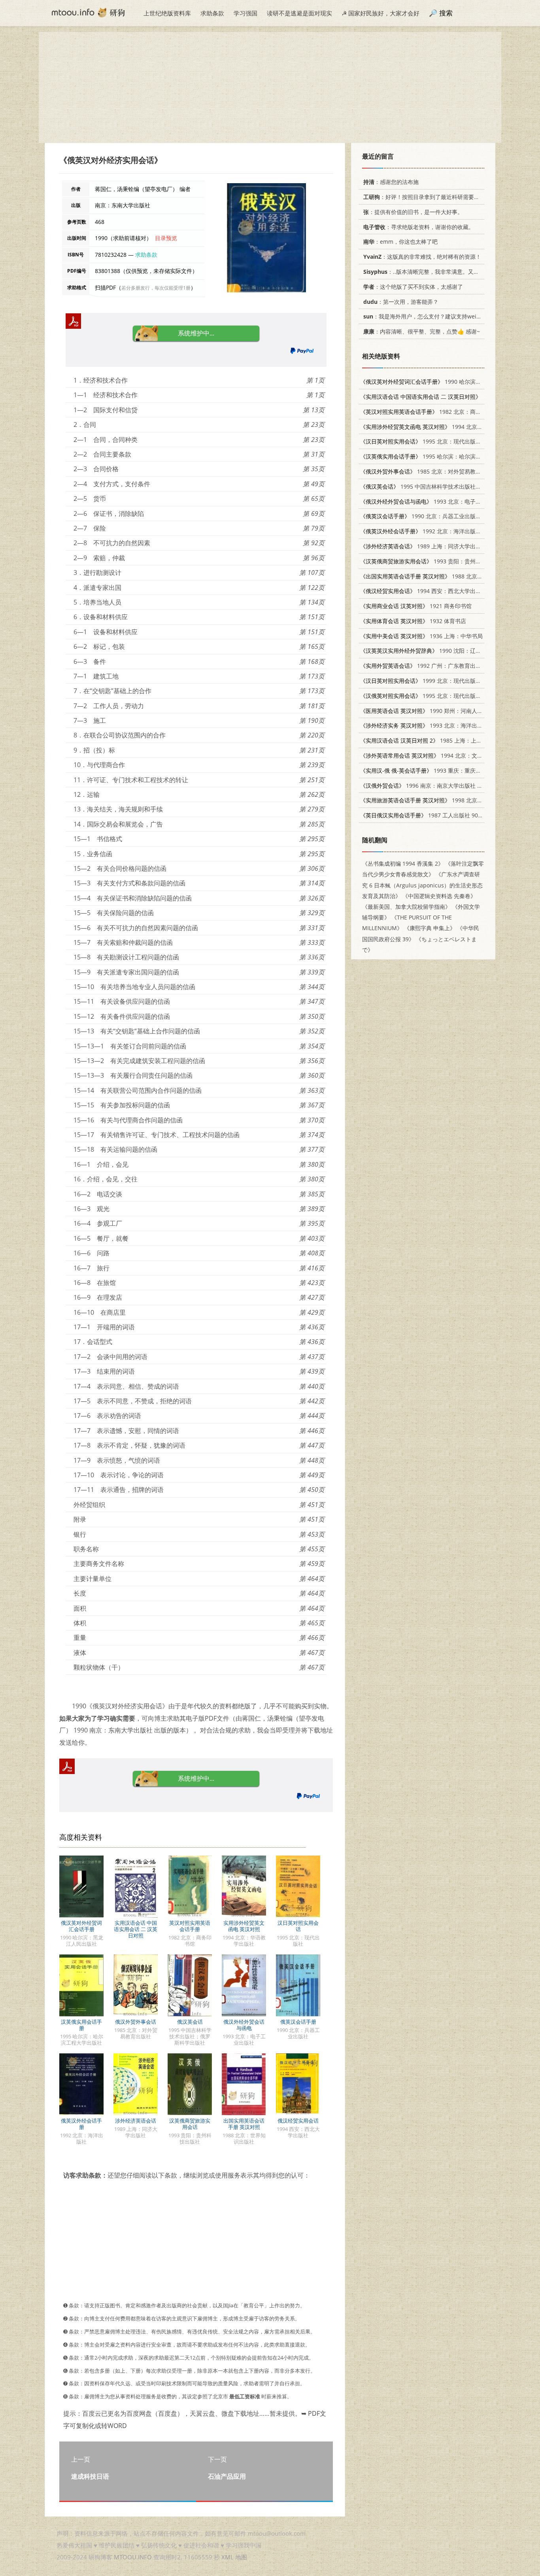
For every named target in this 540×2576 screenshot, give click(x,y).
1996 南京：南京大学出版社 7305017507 (434, 786)
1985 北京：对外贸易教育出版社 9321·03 (440, 471)
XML (228, 2557)
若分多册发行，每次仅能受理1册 (156, 288)
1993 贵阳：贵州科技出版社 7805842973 (448, 561)
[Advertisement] (270, 87)
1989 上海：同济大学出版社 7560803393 (440, 546)
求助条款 (212, 13)
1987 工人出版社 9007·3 (425, 815)
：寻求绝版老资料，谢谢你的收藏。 (419, 227)
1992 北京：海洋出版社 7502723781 (437, 531)
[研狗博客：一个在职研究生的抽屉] (88, 12)
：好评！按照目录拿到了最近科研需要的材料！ (430, 197)
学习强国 (245, 13)
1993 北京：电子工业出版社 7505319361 (448, 501)
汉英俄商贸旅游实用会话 (190, 2124)
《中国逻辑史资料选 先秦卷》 (439, 896)
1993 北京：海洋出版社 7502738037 (441, 725)
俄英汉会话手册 (298, 2022)
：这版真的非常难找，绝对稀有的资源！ (422, 257)
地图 (241, 2557)
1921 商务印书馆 (416, 606)
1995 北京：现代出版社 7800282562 (437, 696)
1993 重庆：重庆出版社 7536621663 (443, 771)
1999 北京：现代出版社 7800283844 (437, 681)
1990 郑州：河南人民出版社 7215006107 (446, 711)
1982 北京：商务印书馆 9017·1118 (443, 412)
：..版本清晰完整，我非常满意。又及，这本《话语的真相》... (451, 272)
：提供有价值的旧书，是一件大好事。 (413, 212)
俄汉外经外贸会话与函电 (244, 2025)
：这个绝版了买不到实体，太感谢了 (413, 287)
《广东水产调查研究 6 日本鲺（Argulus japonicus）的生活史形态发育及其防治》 (422, 885)
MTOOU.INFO (133, 2557)
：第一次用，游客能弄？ (401, 302)
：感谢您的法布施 (391, 182)
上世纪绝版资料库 (167, 13)
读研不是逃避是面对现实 (299, 13)
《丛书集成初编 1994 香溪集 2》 (403, 863)
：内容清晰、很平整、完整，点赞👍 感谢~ (422, 331)
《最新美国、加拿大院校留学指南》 (406, 907)
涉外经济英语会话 (136, 2121)
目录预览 (166, 238)
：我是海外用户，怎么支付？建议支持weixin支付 (429, 316)
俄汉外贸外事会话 (136, 2022)
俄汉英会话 (190, 2022)
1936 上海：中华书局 (421, 636)
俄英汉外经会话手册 (81, 2124)
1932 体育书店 (413, 621)
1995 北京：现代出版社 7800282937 (437, 441)
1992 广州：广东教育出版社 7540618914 (440, 666)
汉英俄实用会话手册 (81, 2025)
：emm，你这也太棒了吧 (400, 242)
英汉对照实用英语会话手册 (190, 1926)
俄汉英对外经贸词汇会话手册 (81, 1926)
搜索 (446, 13)
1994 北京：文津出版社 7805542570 (446, 755)
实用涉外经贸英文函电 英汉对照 (244, 1926)
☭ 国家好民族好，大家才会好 (380, 13)
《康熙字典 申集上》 (430, 928)
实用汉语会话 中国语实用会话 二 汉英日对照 (136, 1929)
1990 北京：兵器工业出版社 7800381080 (437, 516)
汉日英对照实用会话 (298, 1926)
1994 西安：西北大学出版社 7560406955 (440, 591)
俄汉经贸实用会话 (298, 2121)
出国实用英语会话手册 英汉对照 (244, 2124)
